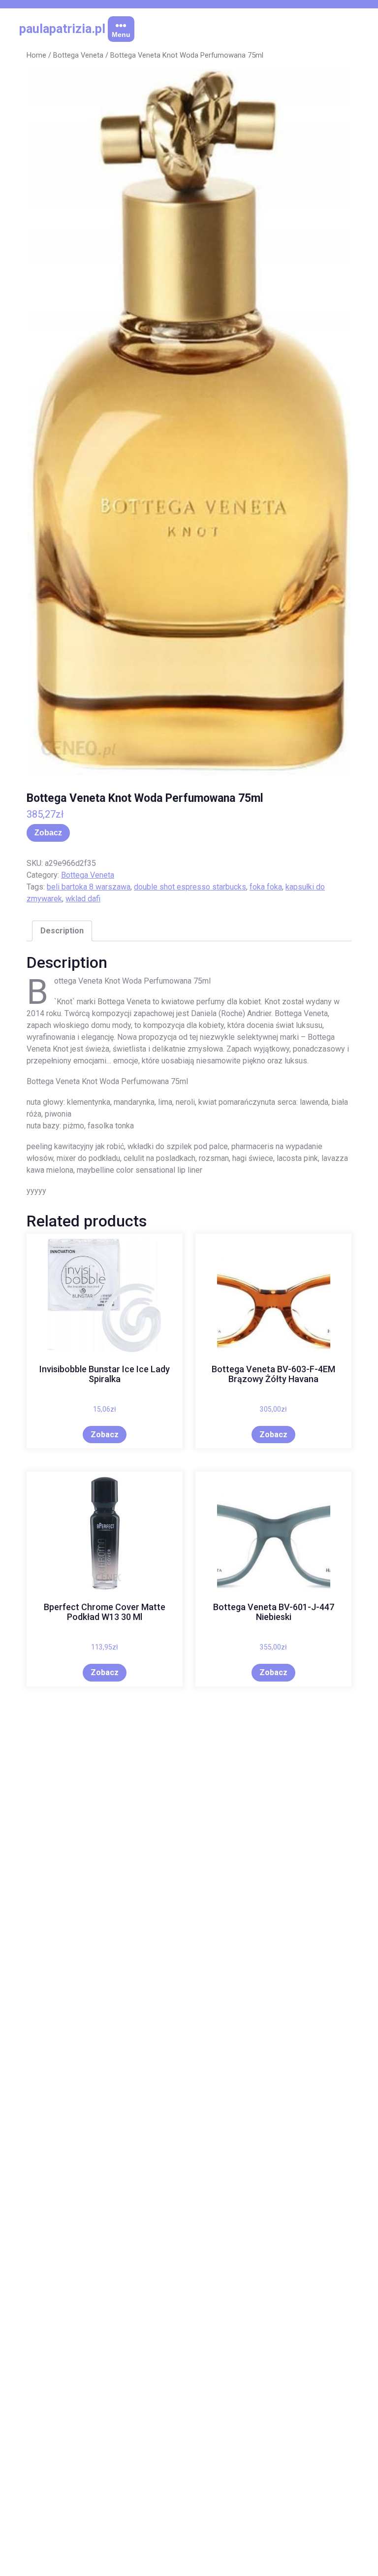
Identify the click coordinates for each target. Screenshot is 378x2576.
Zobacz (48, 833)
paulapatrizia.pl (62, 29)
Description (62, 931)
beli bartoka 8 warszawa (89, 887)
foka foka (266, 887)
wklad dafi (83, 899)
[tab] (62, 931)
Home (36, 55)
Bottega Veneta (78, 55)
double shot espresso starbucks (190, 887)
